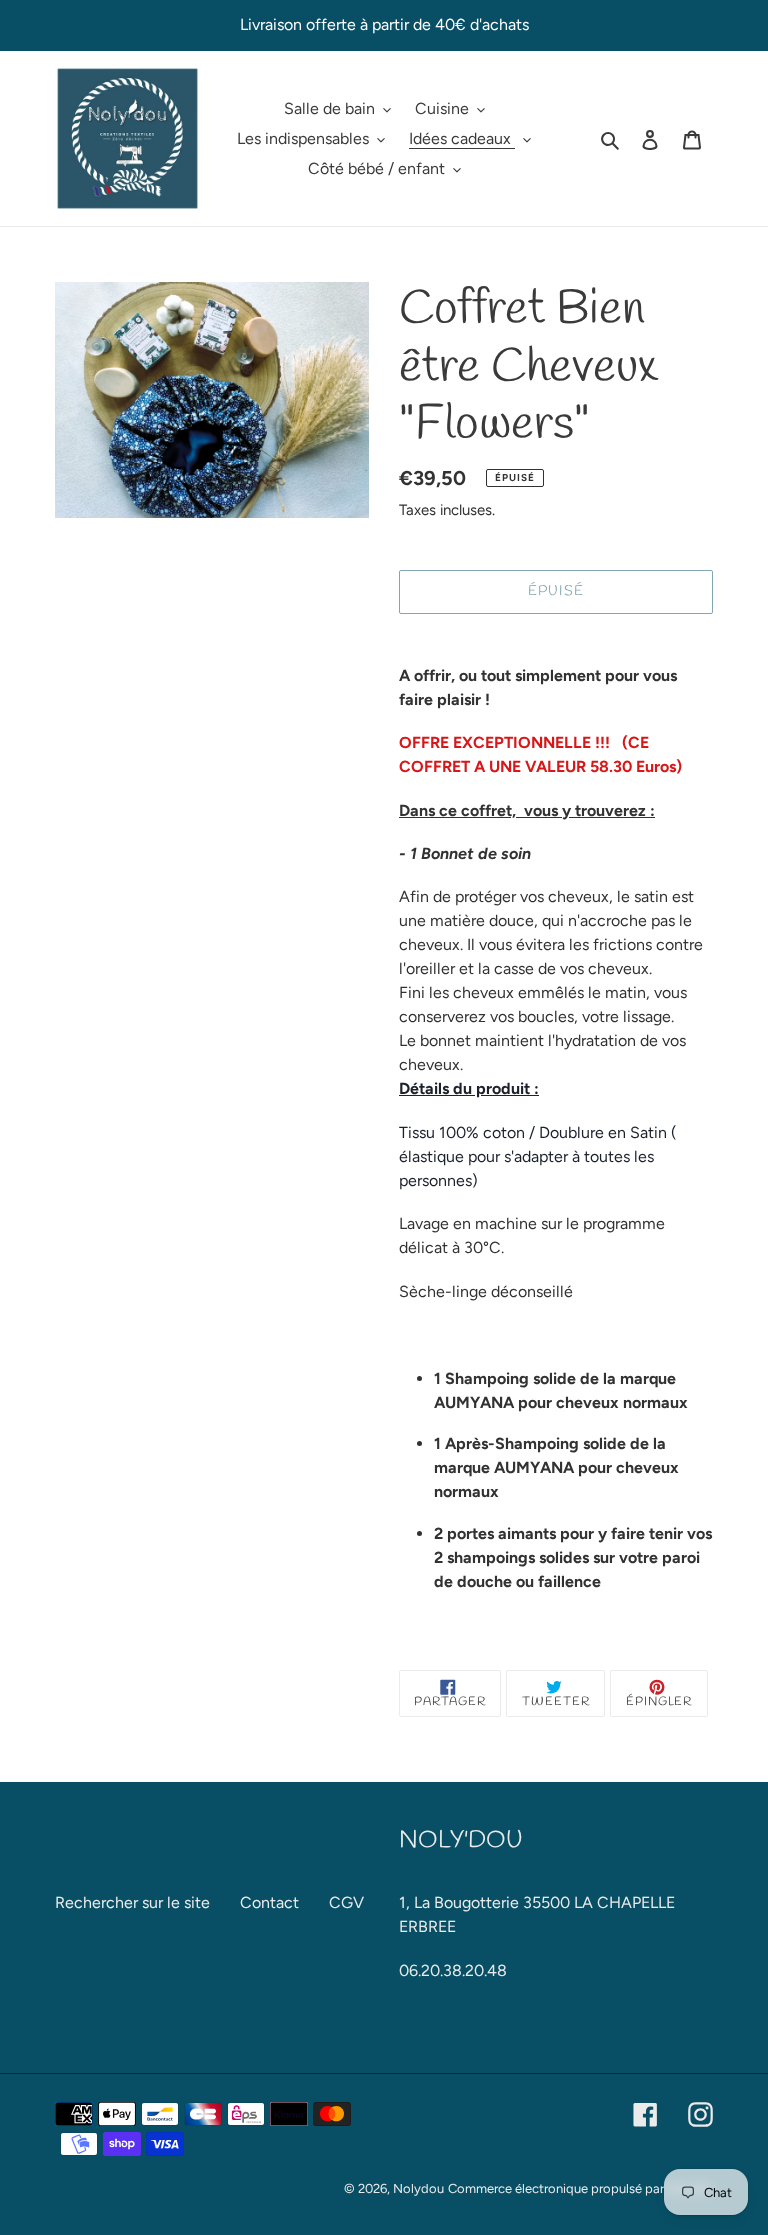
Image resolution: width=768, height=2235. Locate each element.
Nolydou (418, 2188)
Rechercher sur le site (132, 1902)
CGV (346, 1902)
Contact (269, 1902)
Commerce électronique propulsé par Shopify (580, 2188)
